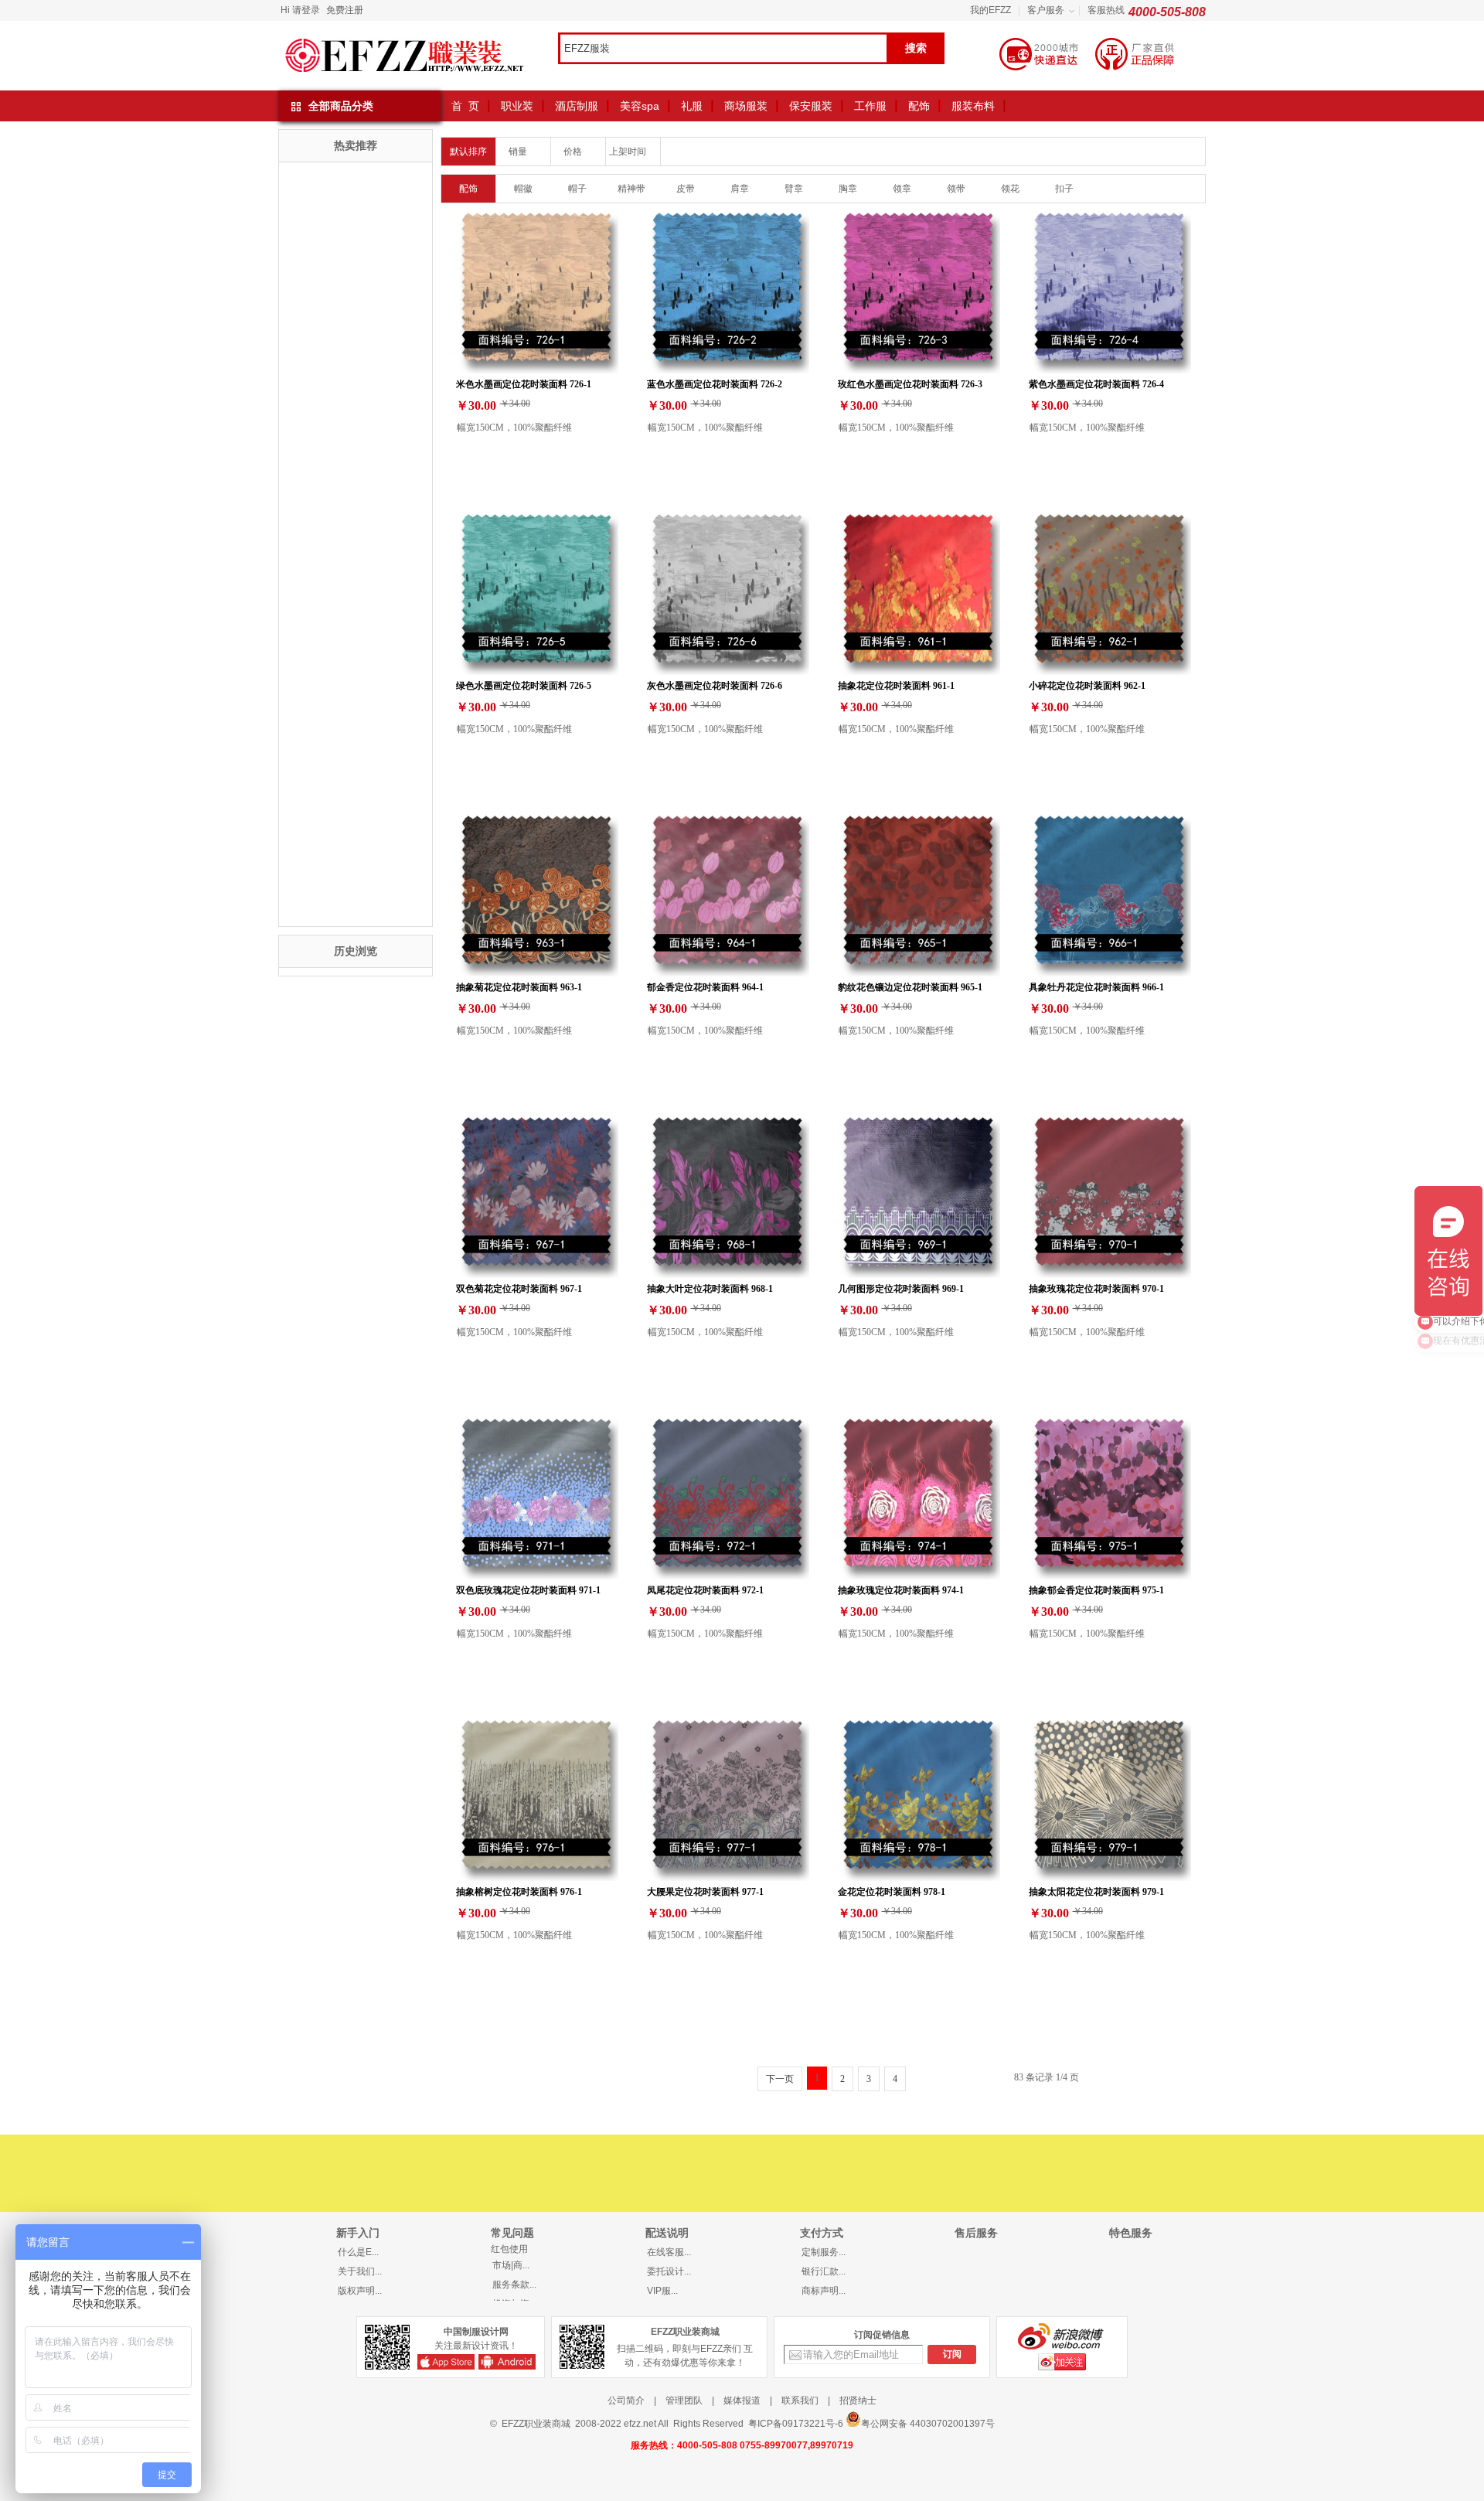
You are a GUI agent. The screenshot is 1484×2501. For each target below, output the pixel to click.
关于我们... (360, 2271)
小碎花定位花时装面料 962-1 (1087, 685)
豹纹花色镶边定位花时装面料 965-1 (910, 987)
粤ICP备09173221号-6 (796, 2424)
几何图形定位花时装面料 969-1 (901, 1288)
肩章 (740, 189)
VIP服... (662, 2291)
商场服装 (746, 106)
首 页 (465, 106)
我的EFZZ (990, 10)
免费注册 (345, 10)
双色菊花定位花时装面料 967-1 (519, 1288)
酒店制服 (577, 106)
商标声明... (824, 2291)
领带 (956, 189)
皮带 (686, 189)
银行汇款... (824, 2271)
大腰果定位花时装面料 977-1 (705, 1891)
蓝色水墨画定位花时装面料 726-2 (715, 384)
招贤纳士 (858, 2400)
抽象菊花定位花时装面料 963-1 (519, 987)
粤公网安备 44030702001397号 (928, 2424)
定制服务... (824, 2252)
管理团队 (684, 2400)
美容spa (640, 106)
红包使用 (509, 2249)
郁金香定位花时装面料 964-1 (705, 987)
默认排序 (468, 152)
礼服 (692, 106)
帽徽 (523, 189)
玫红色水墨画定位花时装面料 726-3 (910, 384)
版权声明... (360, 2291)
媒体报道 (742, 2400)
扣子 (1064, 189)
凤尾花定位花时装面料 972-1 (705, 1590)
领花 (1010, 189)
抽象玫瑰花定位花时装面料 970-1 (1096, 1288)
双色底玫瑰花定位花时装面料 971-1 (528, 1590)
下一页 (780, 2079)
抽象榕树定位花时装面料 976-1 (519, 1891)
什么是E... (358, 2252)
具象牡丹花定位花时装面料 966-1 (1096, 987)
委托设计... (669, 2271)
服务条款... (514, 2285)
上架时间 (629, 152)
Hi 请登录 (300, 10)
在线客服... (669, 2252)
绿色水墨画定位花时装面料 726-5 (524, 685)
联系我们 (800, 2400)
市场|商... (511, 2265)
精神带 (631, 189)
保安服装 (811, 106)
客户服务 (1046, 10)
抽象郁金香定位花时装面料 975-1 (1096, 1590)
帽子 (577, 189)
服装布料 (973, 106)
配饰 (919, 106)
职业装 (517, 106)
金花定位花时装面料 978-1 (892, 1891)
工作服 (870, 106)
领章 (902, 189)
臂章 (794, 189)
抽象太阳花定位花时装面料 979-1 (1096, 1891)
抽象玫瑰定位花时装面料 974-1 (901, 1590)
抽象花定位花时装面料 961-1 (896, 685)
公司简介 (626, 2400)
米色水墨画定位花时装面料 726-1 (524, 384)
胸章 (848, 189)
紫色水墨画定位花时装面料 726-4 (1096, 384)
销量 (519, 152)
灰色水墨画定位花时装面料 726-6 (715, 685)
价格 (574, 152)
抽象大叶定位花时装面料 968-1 (710, 1288)
